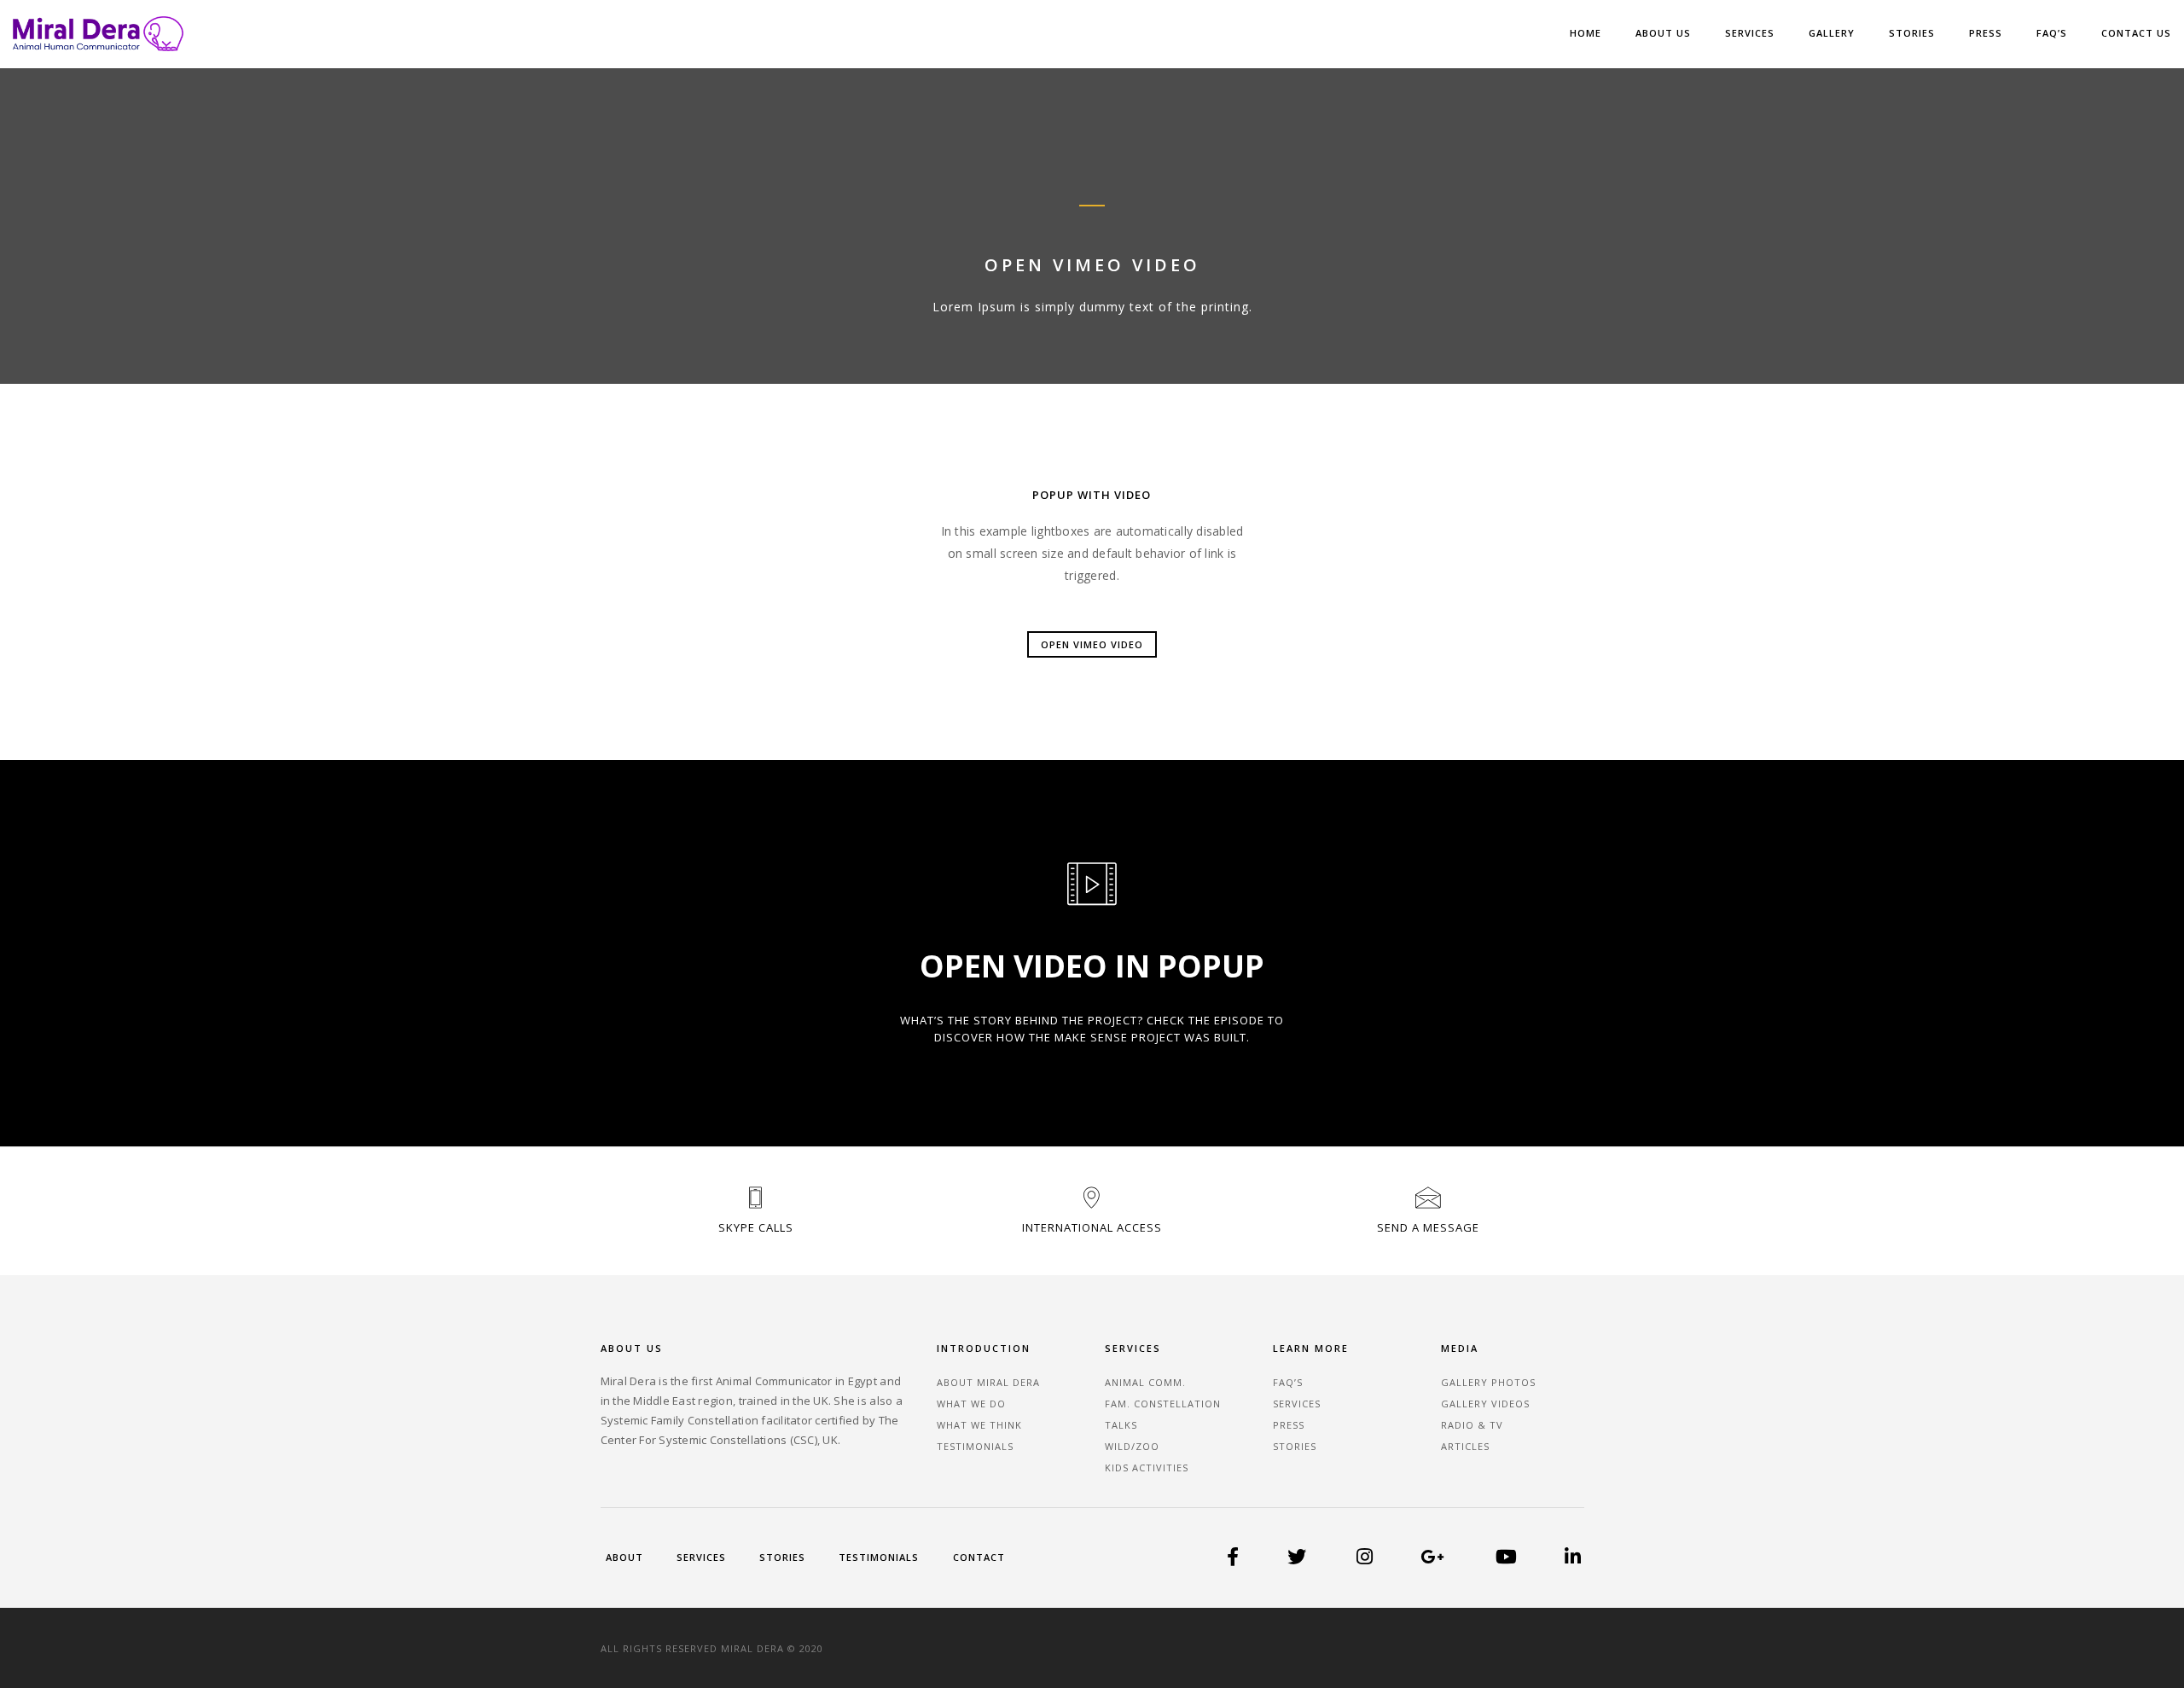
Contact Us (2136, 33)
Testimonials (879, 1557)
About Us (1663, 33)
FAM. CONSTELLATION (1163, 1404)
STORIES (1295, 1446)
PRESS (1289, 1425)
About (624, 1557)
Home (1586, 33)
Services (1750, 33)
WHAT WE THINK (979, 1425)
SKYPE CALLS (756, 1227)
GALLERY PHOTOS (1488, 1382)
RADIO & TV (1472, 1425)
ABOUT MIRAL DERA (988, 1382)
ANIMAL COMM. (1145, 1382)
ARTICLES (1465, 1446)
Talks (1121, 1425)
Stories (1912, 33)
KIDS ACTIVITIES (1147, 1468)
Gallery (1832, 33)
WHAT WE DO (971, 1404)
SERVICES (1297, 1404)
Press (1986, 33)
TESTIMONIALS (975, 1446)
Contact (979, 1557)
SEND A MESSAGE (1428, 1227)
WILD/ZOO (1132, 1446)
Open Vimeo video (1092, 644)
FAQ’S (2052, 33)
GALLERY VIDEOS (1485, 1404)
